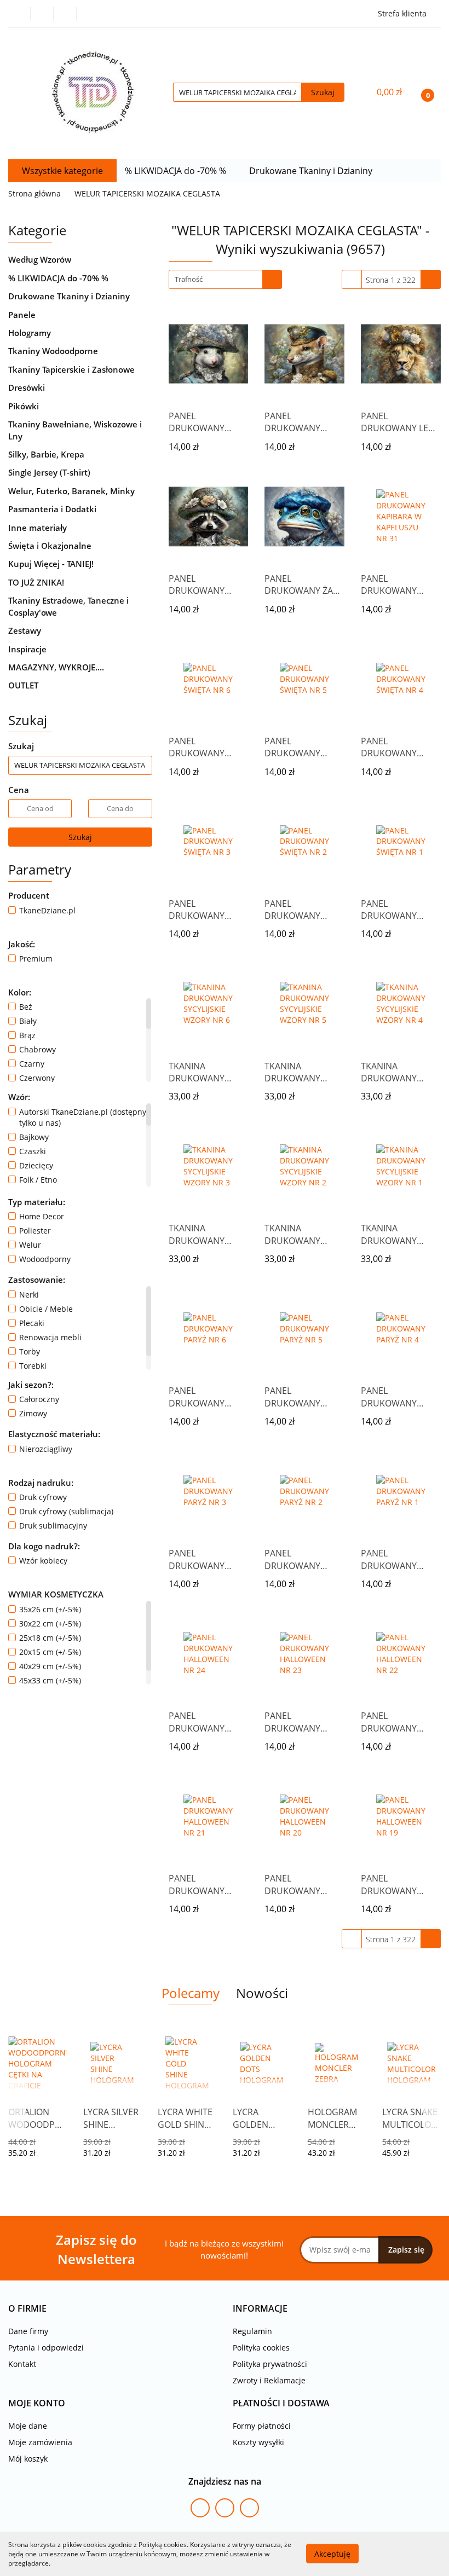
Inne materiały (39, 528)
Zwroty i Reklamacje (269, 2380)
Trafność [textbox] (189, 279)
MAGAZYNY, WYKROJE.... (56, 667)
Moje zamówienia (40, 2442)
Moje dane (28, 2426)
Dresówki (28, 387)
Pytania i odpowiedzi (46, 2348)
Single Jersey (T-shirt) (50, 472)
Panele (23, 315)
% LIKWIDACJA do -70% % (177, 171)
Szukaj (80, 837)
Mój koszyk (28, 2459)
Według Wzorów (41, 259)
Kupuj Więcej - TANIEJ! (51, 564)
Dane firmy (28, 2331)
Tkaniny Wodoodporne (54, 351)
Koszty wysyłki (258, 2442)
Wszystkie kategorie (62, 171)
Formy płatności (262, 2426)
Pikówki (25, 406)
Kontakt (22, 2364)
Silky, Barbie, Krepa (47, 454)
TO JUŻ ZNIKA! (36, 582)
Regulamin (252, 2331)
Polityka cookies (261, 2348)
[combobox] (225, 279)
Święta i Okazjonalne (51, 546)
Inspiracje (27, 649)
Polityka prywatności (270, 2364)
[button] (27, 2309)
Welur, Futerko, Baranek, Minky (73, 491)
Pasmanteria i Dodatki (53, 509)
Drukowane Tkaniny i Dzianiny (312, 171)
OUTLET (23, 685)
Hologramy (31, 333)
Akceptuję (332, 2554)
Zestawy (25, 630)
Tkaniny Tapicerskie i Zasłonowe (73, 369)
